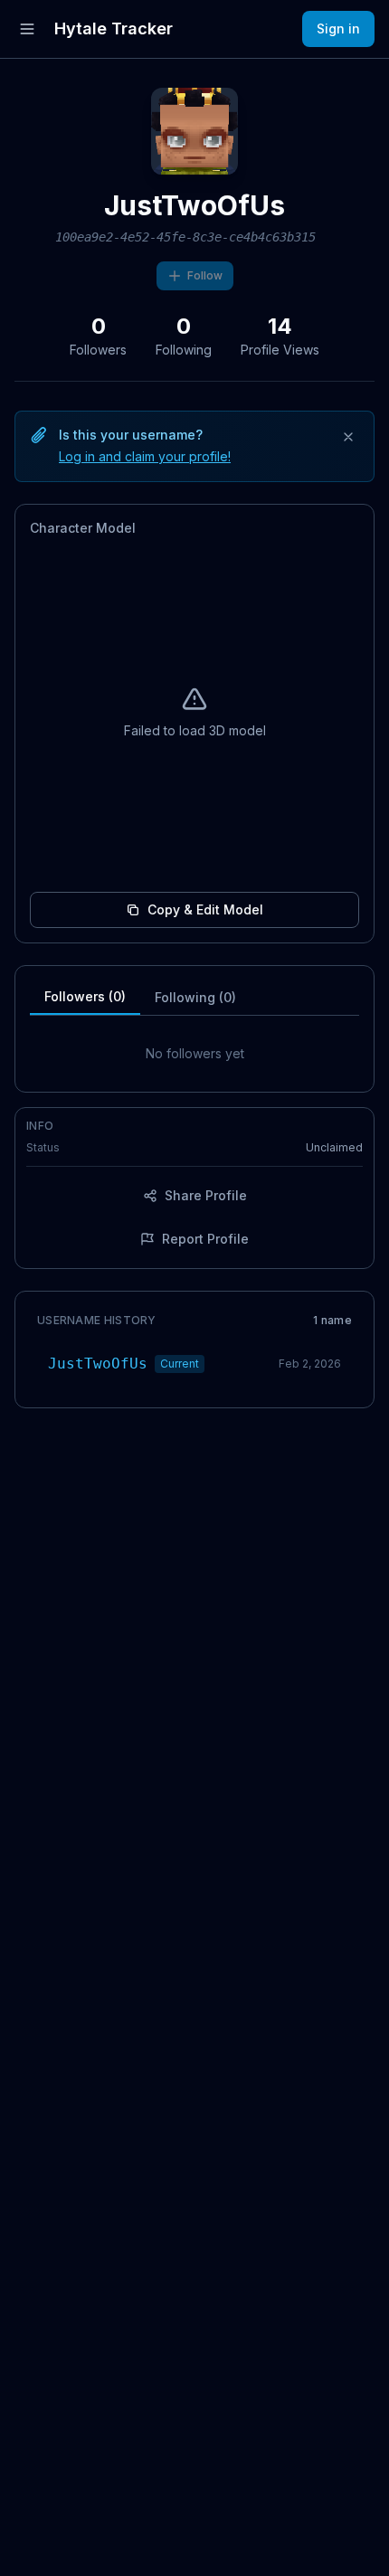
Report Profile (205, 1239)
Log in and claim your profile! (145, 456)
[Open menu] (27, 29)
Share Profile (206, 1195)
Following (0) (195, 997)
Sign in (338, 28)
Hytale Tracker (114, 28)
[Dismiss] (348, 437)
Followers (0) (85, 996)
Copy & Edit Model (205, 909)
